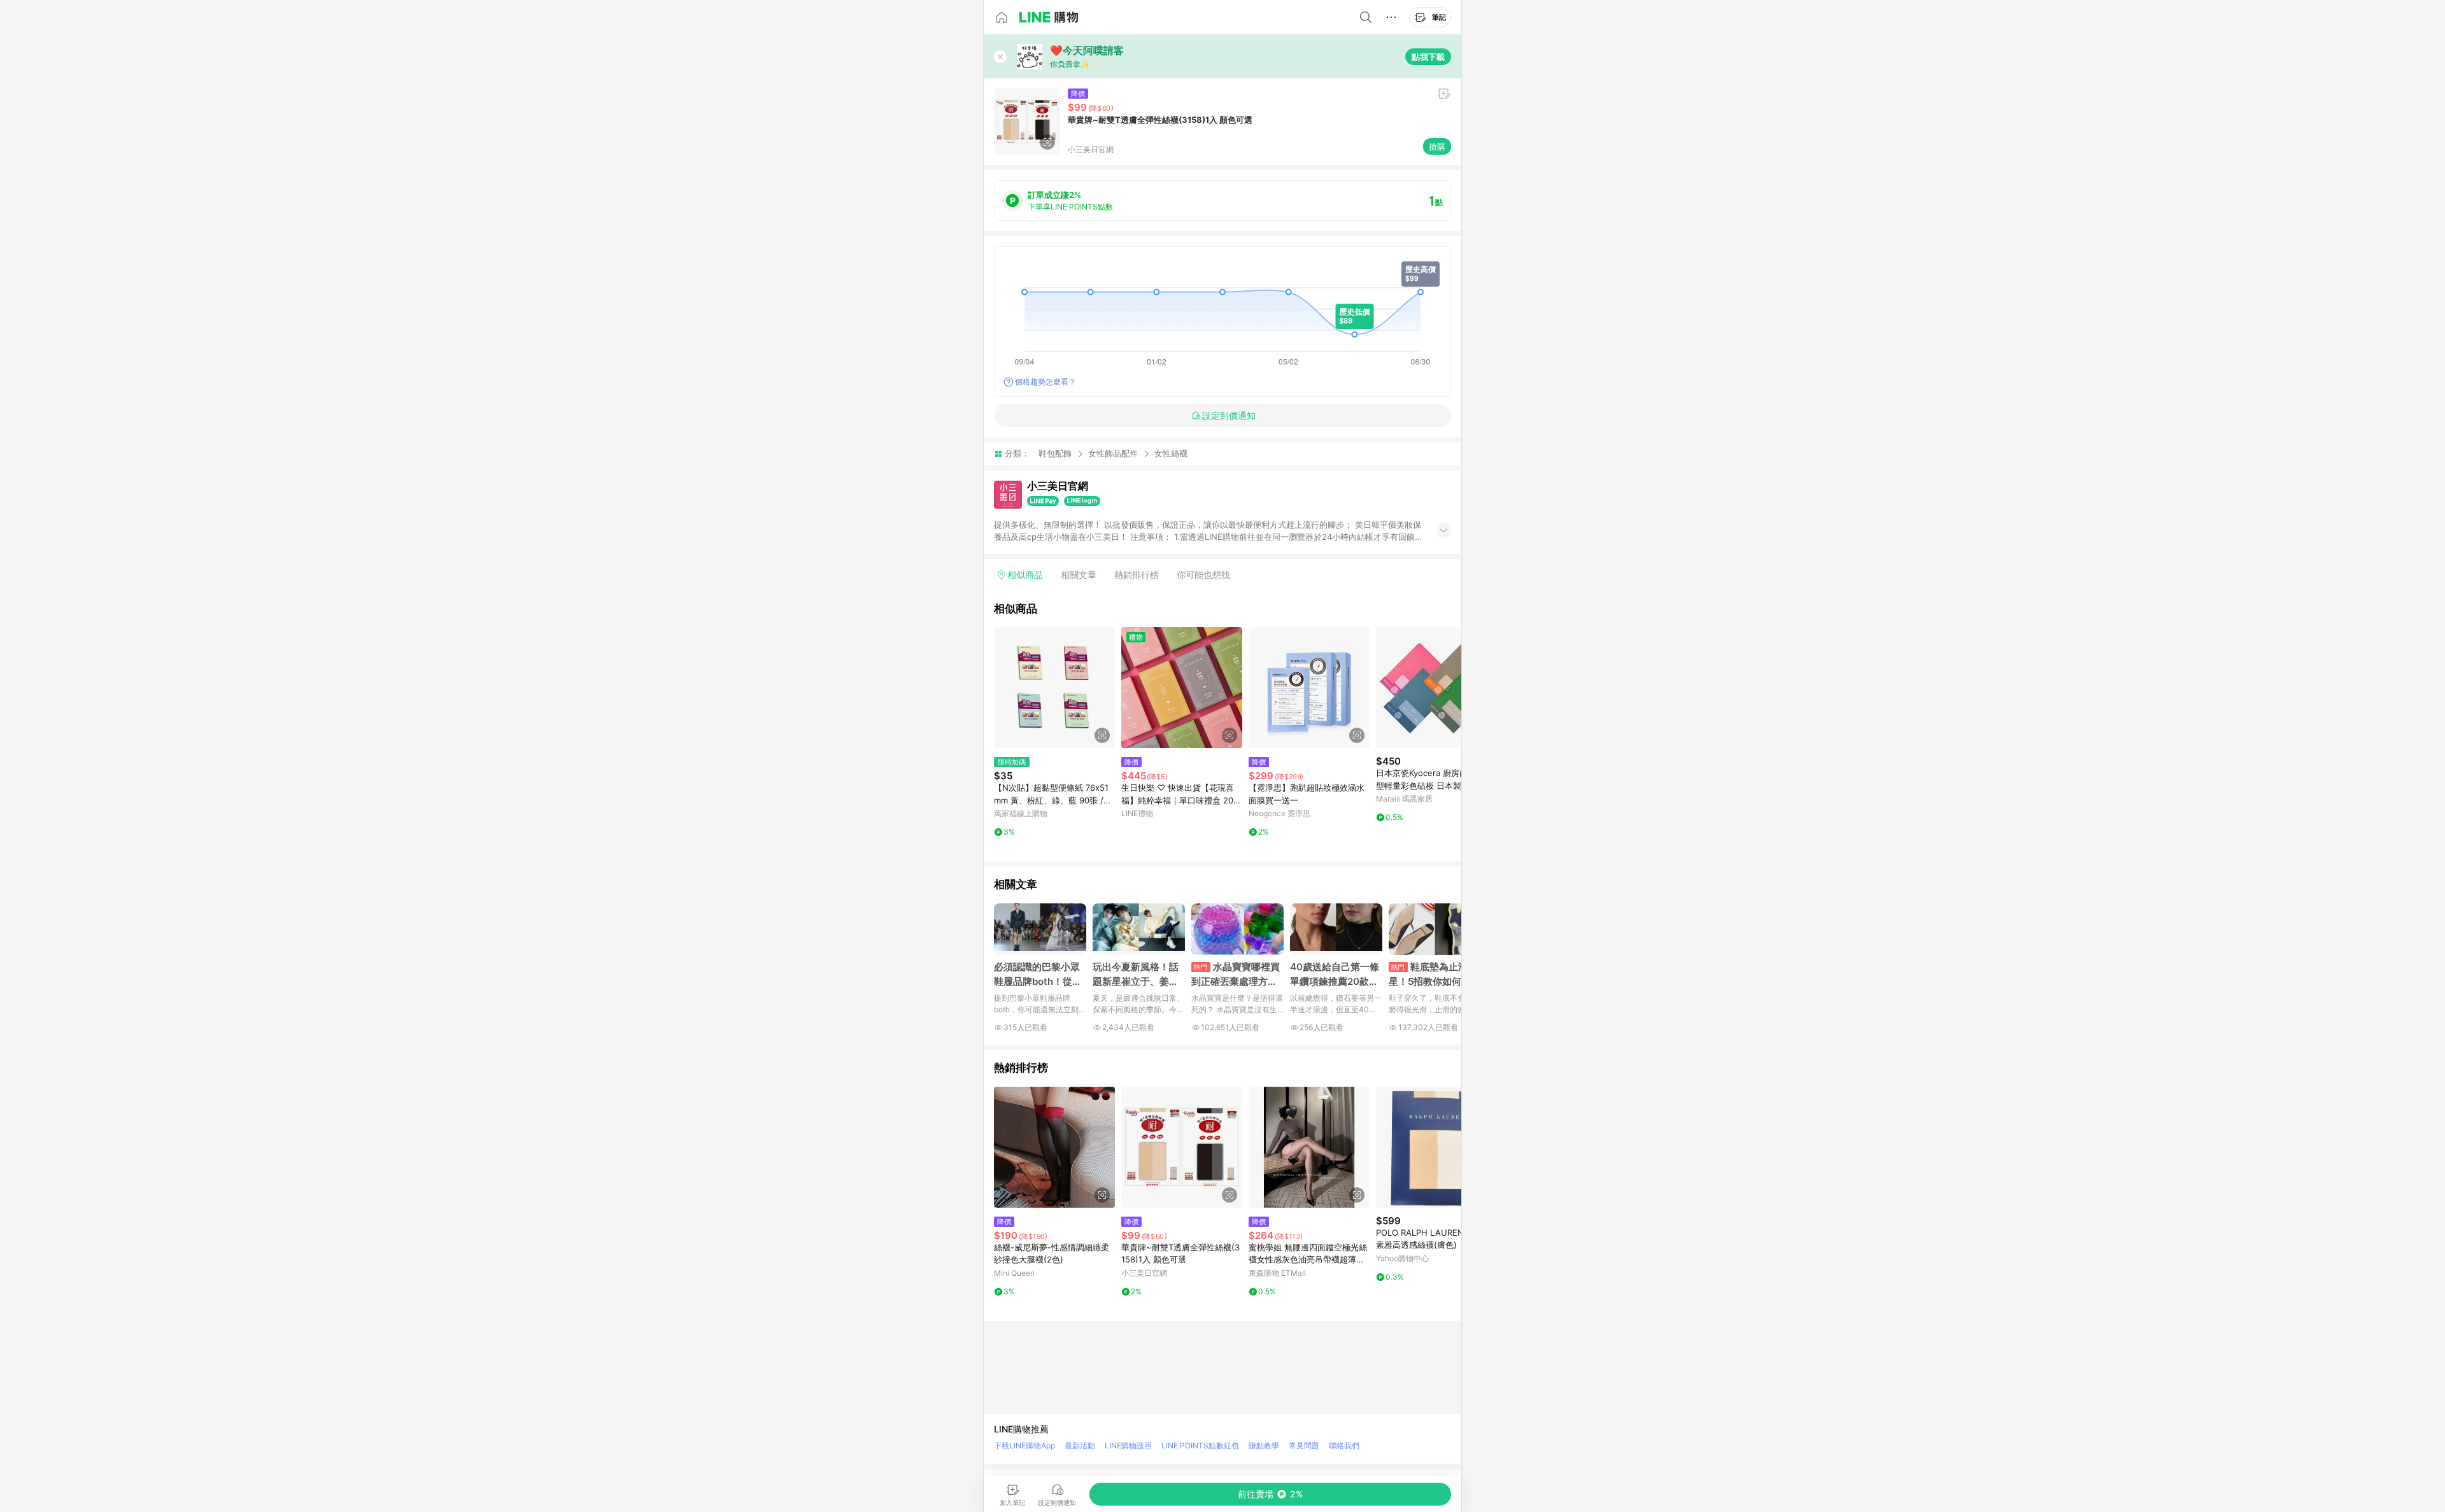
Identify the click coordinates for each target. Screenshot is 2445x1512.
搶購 (1437, 146)
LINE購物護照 (1128, 1445)
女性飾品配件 (1113, 453)
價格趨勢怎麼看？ (1045, 382)
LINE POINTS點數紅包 (1200, 1445)
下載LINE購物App (1024, 1445)
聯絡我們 (1344, 1445)
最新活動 (1080, 1445)
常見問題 (1304, 1445)
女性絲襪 (1171, 454)
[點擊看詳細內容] (1054, 688)
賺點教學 (1264, 1445)
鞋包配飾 (1055, 453)
